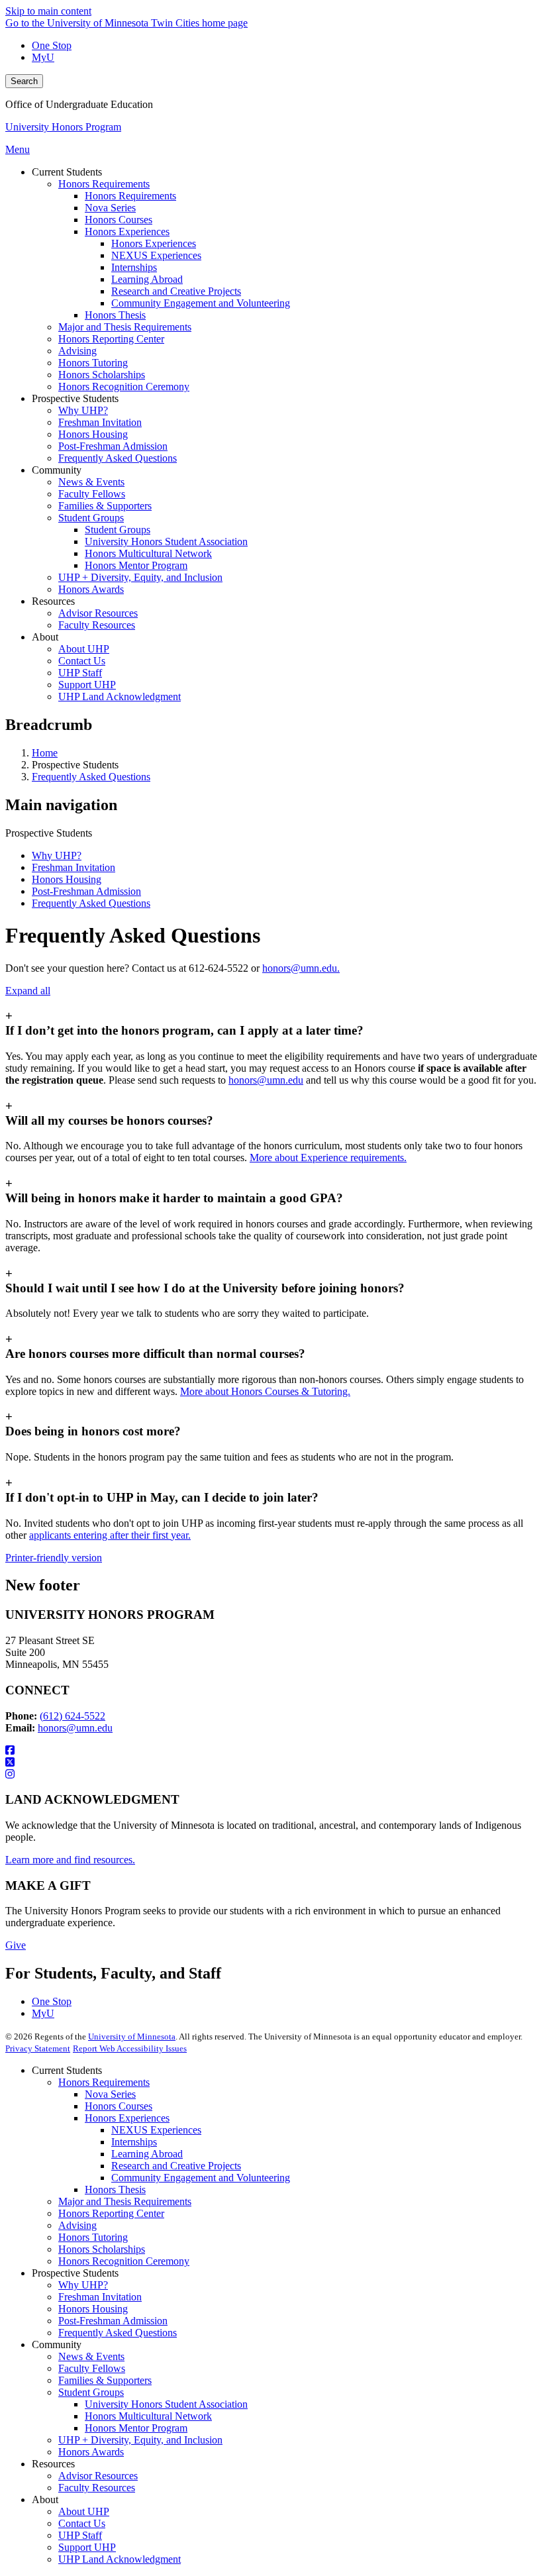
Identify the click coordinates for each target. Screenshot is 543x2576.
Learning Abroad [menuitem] (147, 279)
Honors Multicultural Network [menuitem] (148, 553)
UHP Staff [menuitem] (80, 673)
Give (16, 1945)
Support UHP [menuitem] (87, 685)
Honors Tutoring (93, 2237)
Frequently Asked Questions (91, 777)
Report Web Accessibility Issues (130, 2048)
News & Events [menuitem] (91, 482)
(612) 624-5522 (73, 1716)
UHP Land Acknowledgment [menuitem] (120, 696)
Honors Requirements (104, 2082)
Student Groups (91, 2392)
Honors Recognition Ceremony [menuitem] (124, 386)
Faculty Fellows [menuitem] (92, 494)
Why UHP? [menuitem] (83, 410)
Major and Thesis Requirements (125, 2201)
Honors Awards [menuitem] (91, 589)
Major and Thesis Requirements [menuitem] (125, 327)
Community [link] (57, 470)
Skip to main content (48, 11)
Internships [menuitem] (134, 267)
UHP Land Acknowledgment (120, 2559)
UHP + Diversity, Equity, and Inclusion (140, 2440)
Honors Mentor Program (136, 2428)
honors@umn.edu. (301, 968)
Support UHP (87, 2547)
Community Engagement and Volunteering (201, 2178)
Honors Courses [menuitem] (119, 220)
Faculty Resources (97, 2488)
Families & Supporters (105, 2380)
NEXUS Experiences (156, 2130)
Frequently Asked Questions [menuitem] (118, 458)
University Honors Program (63, 127)
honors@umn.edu (266, 1080)
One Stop (52, 45)
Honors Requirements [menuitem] (104, 184)
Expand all (28, 991)
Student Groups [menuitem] (91, 518)
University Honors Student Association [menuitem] (166, 541)
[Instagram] (271, 1775)
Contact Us (82, 2523)
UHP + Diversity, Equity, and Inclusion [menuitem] (140, 577)
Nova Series (110, 2094)
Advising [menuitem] (77, 351)
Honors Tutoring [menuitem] (93, 363)
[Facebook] (271, 1751)
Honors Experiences (127, 2118)
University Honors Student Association (166, 2404)
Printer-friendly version (54, 1558)
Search (24, 81)
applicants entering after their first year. (110, 1535)
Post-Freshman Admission (86, 891)
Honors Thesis (115, 2190)
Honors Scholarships (102, 2249)
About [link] (45, 637)
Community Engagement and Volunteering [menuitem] (201, 303)
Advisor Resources (98, 2476)
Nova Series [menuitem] (110, 208)
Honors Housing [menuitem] (93, 434)
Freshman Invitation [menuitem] (100, 422)
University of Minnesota (132, 2036)
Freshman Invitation (74, 867)
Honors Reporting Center (111, 2213)
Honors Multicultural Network (148, 2416)
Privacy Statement (38, 2048)
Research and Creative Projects (176, 2166)
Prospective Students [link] (75, 398)
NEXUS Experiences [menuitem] (156, 255)
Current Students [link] (67, 172)
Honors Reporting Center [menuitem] (111, 339)
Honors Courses (119, 2106)
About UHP (84, 2511)
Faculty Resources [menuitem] (97, 625)
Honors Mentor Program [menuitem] (136, 565)
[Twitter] (271, 1763)
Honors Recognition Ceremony (124, 2261)
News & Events (91, 2356)
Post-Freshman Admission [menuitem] (113, 446)
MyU (43, 57)
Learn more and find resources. (70, 1860)
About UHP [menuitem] (84, 649)
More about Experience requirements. (328, 1158)
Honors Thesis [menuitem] (115, 315)
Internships (134, 2142)
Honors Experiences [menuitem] (127, 232)
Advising (77, 2225)
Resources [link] (53, 601)
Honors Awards (91, 2452)
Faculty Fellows (92, 2368)
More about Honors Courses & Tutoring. (265, 1391)
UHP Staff (80, 2535)
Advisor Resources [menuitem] (98, 613)
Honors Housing (67, 879)
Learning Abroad (147, 2154)
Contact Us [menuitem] (82, 661)
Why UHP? (57, 855)
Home (45, 753)
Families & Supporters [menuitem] (105, 506)
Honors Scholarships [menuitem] (102, 375)
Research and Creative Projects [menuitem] (176, 291)
